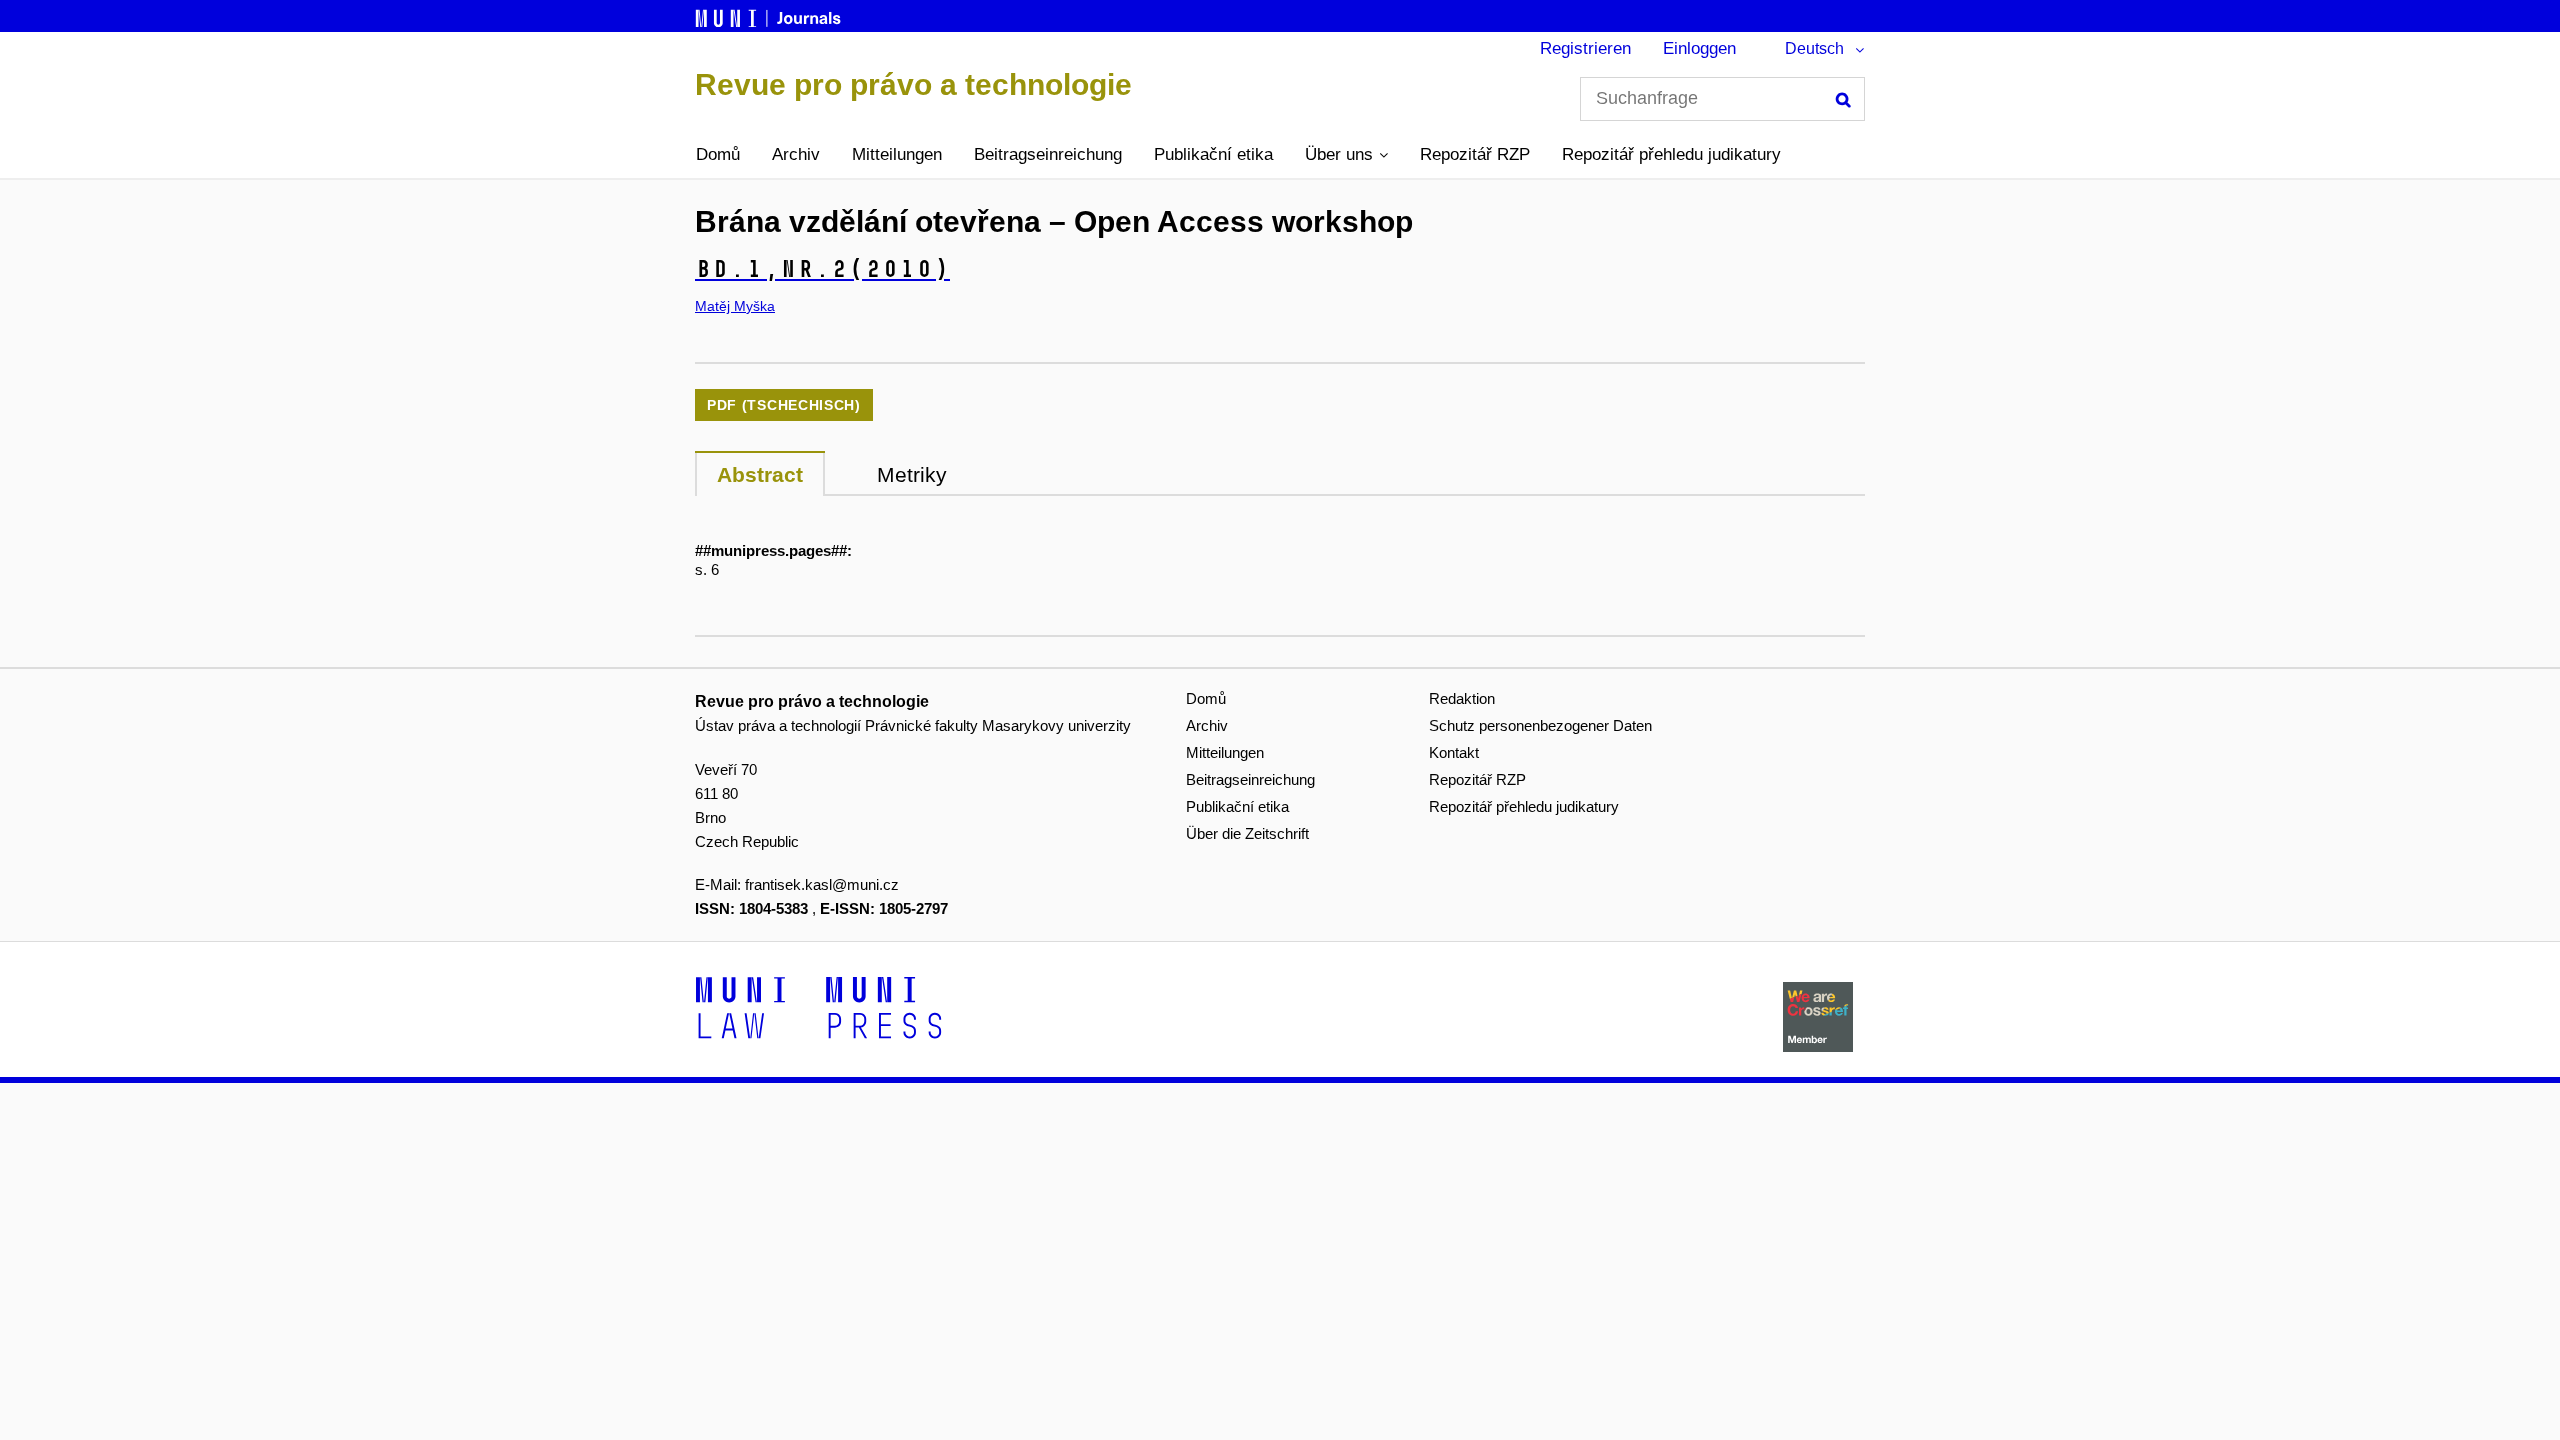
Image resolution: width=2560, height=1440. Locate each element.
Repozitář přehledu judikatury (1671, 154)
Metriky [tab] (912, 474)
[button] (1346, 155)
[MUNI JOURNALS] (770, 15)
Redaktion (1462, 698)
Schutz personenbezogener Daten (1540, 725)
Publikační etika (1213, 154)
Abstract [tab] (760, 474)
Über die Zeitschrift (1247, 833)
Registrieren (1585, 48)
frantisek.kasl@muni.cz (822, 884)
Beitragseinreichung (1048, 154)
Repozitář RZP (1475, 154)
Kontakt (1454, 752)
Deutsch (1814, 48)
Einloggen (1699, 48)
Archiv (796, 154)
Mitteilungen (897, 154)
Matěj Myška (735, 306)
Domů (718, 154)
